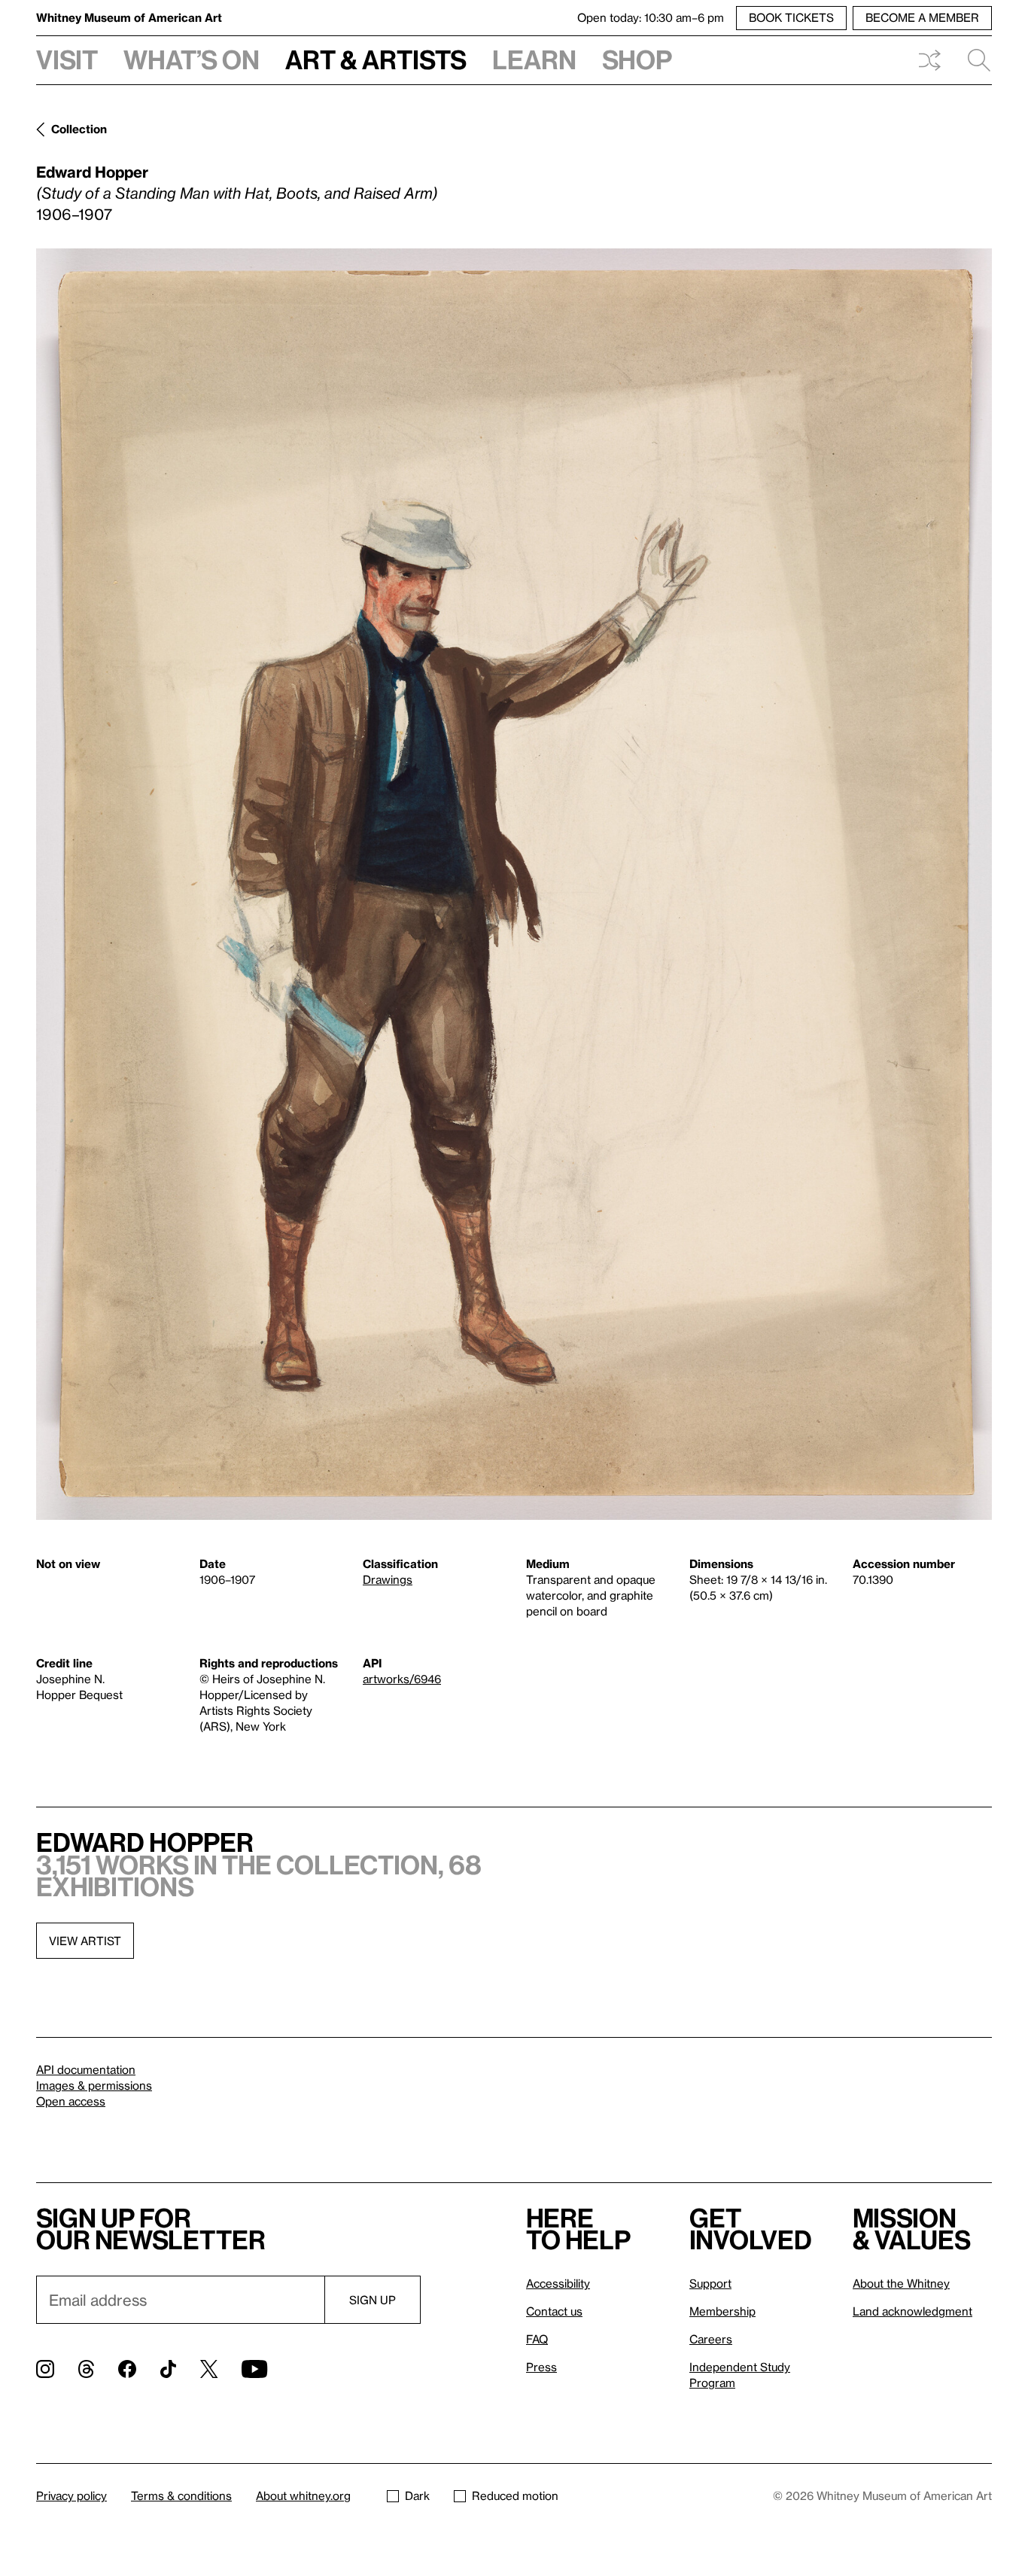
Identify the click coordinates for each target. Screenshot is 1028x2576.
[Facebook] (127, 2369)
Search (973, 60)
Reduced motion (515, 2495)
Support (710, 2283)
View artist (85, 1941)
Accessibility (558, 2283)
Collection (79, 129)
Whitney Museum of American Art (129, 17)
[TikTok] (168, 2369)
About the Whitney (901, 2283)
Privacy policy (71, 2495)
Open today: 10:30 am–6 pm (651, 17)
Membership (722, 2311)
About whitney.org (303, 2495)
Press (541, 2367)
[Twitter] (209, 2369)
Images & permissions (94, 2085)
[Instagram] (45, 2369)
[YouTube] (254, 2369)
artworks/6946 (402, 1679)
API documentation (86, 2069)
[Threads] (86, 2369)
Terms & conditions (181, 2495)
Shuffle (929, 60)
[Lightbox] (514, 884)
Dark (417, 2495)
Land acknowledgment (912, 2311)
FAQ (537, 2339)
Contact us (554, 2311)
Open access (71, 2101)
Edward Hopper (92, 172)
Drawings (388, 1579)
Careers (711, 2339)
